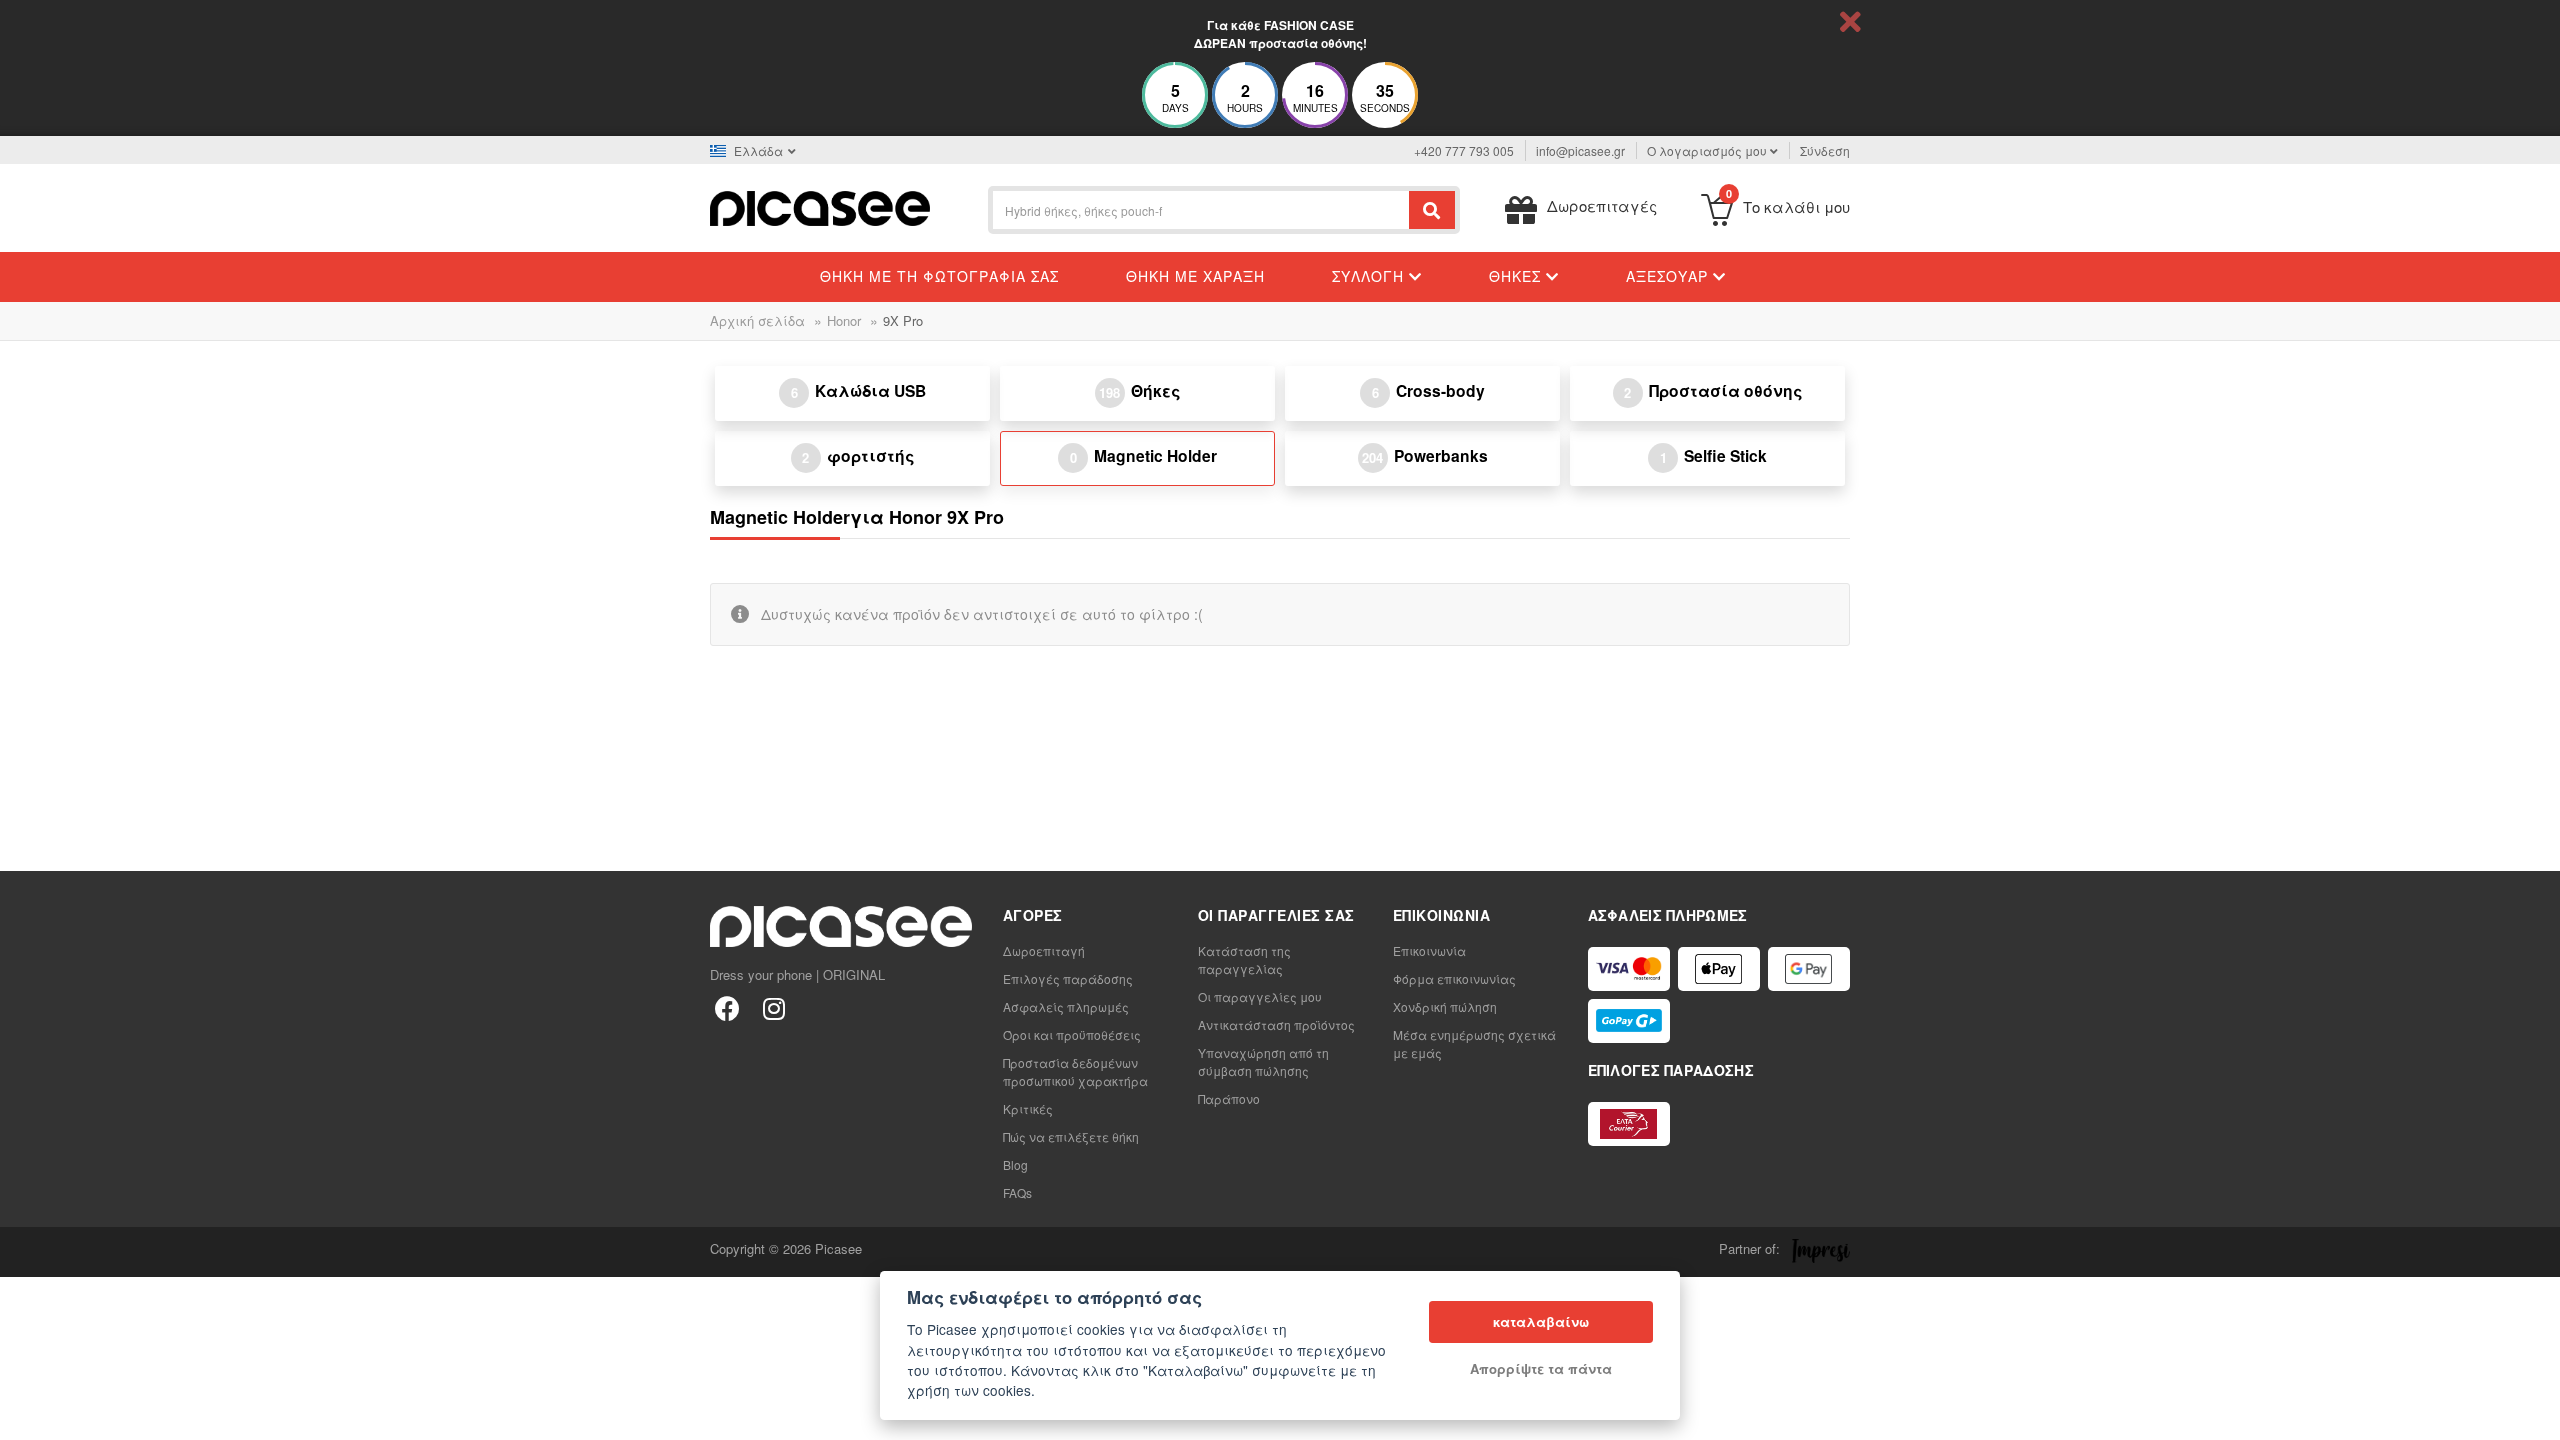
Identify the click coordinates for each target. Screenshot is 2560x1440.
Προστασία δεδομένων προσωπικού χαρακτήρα (1075, 1071)
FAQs (1017, 1192)
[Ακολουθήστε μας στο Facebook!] (727, 1007)
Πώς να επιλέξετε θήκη (1071, 1136)
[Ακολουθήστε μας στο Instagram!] (773, 1007)
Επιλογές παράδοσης (1068, 978)
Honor (844, 320)
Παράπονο (1229, 1098)
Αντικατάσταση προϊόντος (1276, 1024)
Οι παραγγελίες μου (1260, 996)
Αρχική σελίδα (757, 320)
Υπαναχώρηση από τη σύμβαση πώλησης (1263, 1061)
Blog (1015, 1164)
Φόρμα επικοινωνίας (1454, 978)
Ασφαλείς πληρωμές (1066, 1006)
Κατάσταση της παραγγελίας (1244, 959)
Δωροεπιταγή (1044, 950)
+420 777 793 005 (1464, 150)
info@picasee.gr (1580, 150)
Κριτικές (1028, 1108)
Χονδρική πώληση (1445, 1006)
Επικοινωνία (1429, 950)
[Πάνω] (26, 1414)
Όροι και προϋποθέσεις (1072, 1034)
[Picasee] (820, 206)
